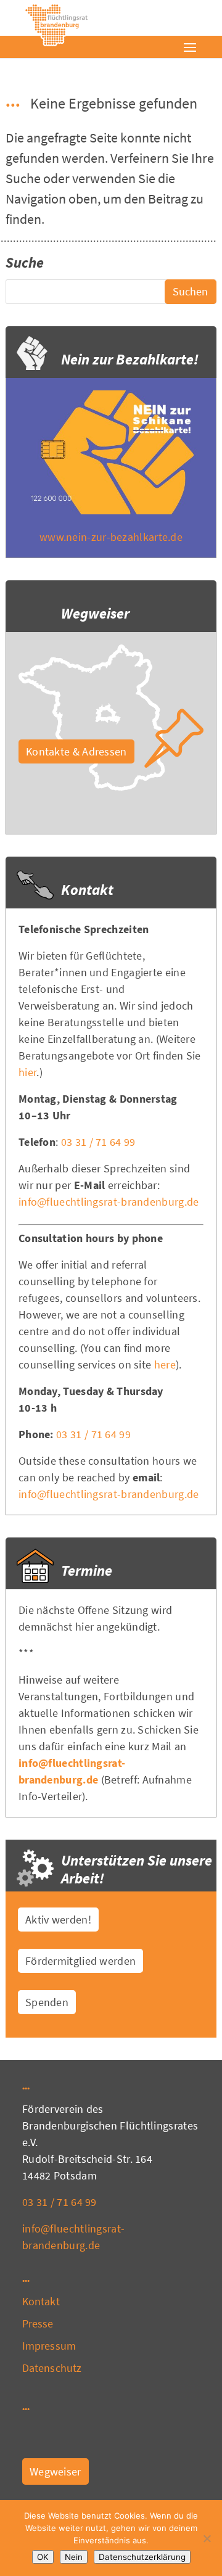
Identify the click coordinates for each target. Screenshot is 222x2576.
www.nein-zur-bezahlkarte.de (111, 537)
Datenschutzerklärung (142, 2557)
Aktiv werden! (58, 1920)
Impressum (49, 2346)
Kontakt (41, 2301)
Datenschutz (52, 2368)
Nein (74, 2557)
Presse (38, 2323)
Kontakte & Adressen (76, 751)
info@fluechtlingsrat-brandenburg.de (109, 1202)
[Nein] (207, 2538)
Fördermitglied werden (80, 1961)
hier (27, 1072)
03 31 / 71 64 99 (98, 1142)
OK (43, 2557)
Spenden (47, 2002)
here (165, 1364)
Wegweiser (55, 2471)
